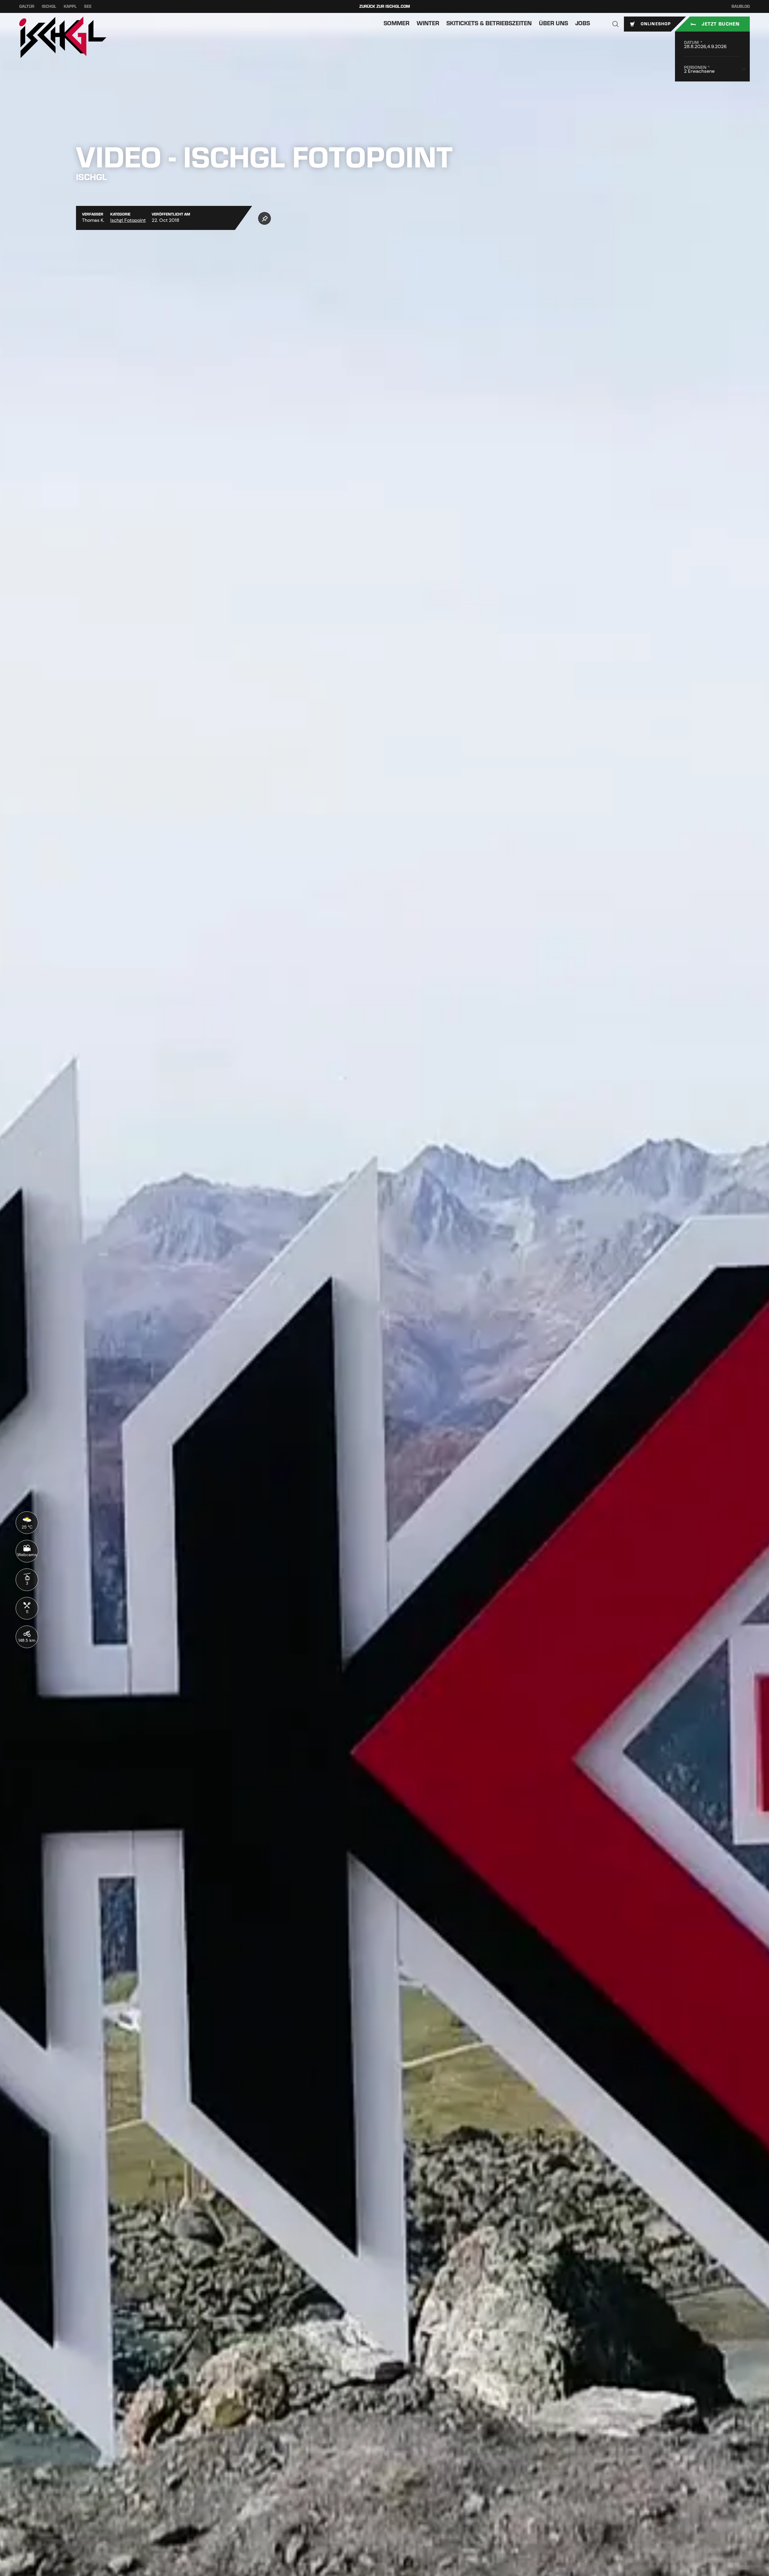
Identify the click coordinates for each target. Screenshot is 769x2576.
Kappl (70, 6)
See (88, 6)
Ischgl (49, 6)
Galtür (27, 6)
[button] (616, 24)
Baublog (741, 6)
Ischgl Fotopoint (128, 220)
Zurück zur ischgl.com (385, 6)
